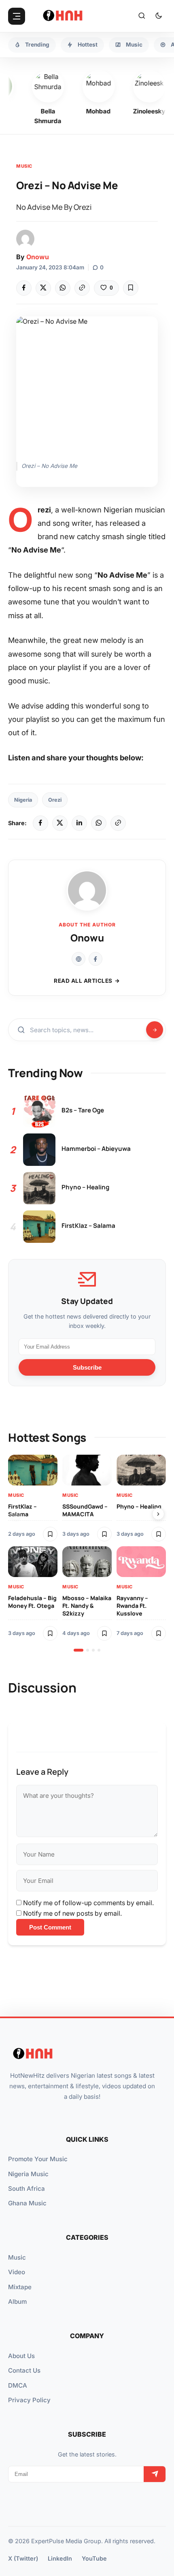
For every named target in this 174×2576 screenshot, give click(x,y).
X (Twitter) (23, 2558)
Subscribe (87, 1367)
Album (17, 2302)
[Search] (142, 16)
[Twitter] (43, 288)
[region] (87, 1553)
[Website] (79, 959)
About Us (21, 2356)
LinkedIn (60, 2558)
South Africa (27, 2189)
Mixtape (20, 2287)
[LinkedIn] (79, 823)
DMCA (18, 2385)
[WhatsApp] (63, 288)
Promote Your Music (38, 2159)
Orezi (55, 800)
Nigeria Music (28, 2174)
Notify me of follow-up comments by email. (88, 1903)
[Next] (158, 1514)
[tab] (79, 1650)
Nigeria (23, 800)
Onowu (38, 257)
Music (24, 166)
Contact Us (24, 2370)
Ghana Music (27, 2203)
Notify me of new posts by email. (72, 1913)
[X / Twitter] (60, 823)
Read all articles (83, 981)
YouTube (94, 2558)
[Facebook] (24, 288)
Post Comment (50, 1927)
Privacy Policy (29, 2400)
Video (17, 2272)
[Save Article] (131, 288)
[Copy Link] (82, 288)
